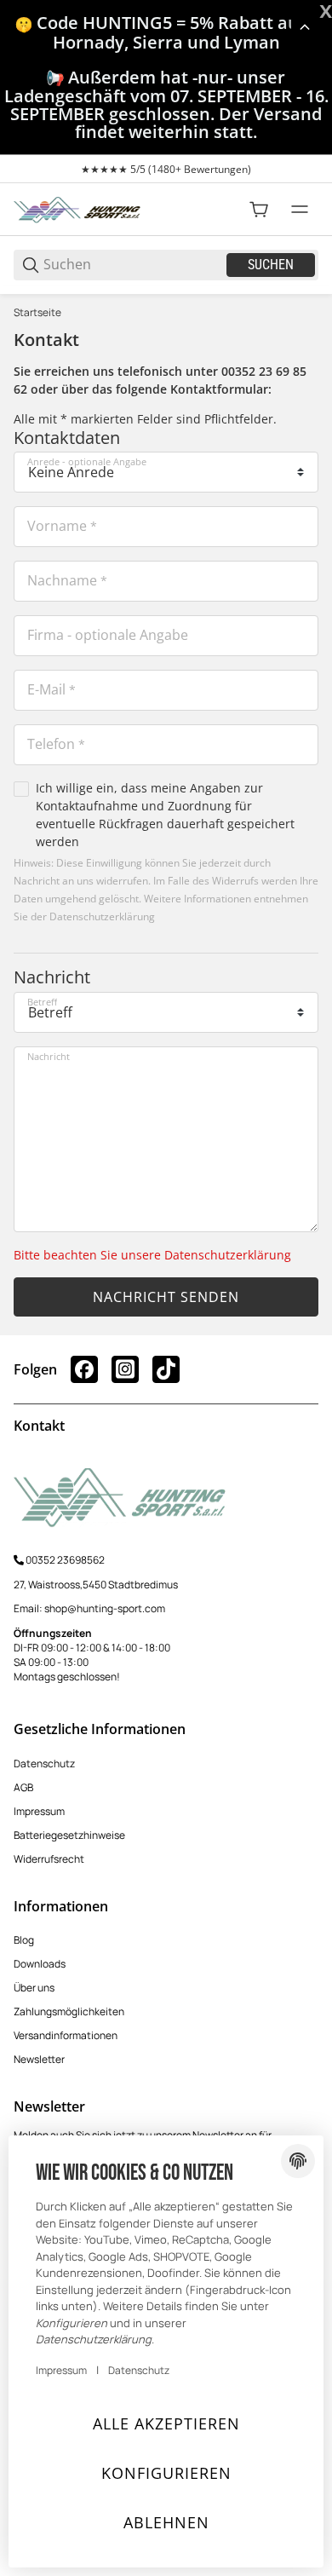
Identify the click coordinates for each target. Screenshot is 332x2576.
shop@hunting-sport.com (105, 1608)
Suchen (271, 265)
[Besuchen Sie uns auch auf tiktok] (166, 1369)
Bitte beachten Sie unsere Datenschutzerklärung (152, 1255)
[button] (305, 27)
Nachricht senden (166, 1297)
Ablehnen (166, 2522)
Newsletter (39, 2059)
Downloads (40, 1964)
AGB (23, 1787)
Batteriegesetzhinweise (69, 1835)
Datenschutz (44, 1763)
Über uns (34, 1988)
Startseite (37, 313)
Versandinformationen (66, 2035)
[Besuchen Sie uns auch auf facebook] (84, 1369)
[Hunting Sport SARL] (77, 208)
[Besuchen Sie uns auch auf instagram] (125, 1369)
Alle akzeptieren (166, 2423)
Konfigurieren (166, 2473)
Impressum (39, 1811)
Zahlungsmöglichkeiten (69, 2011)
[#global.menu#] (300, 210)
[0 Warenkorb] (259, 210)
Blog (24, 1940)
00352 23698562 (65, 1560)
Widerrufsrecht (49, 1859)
